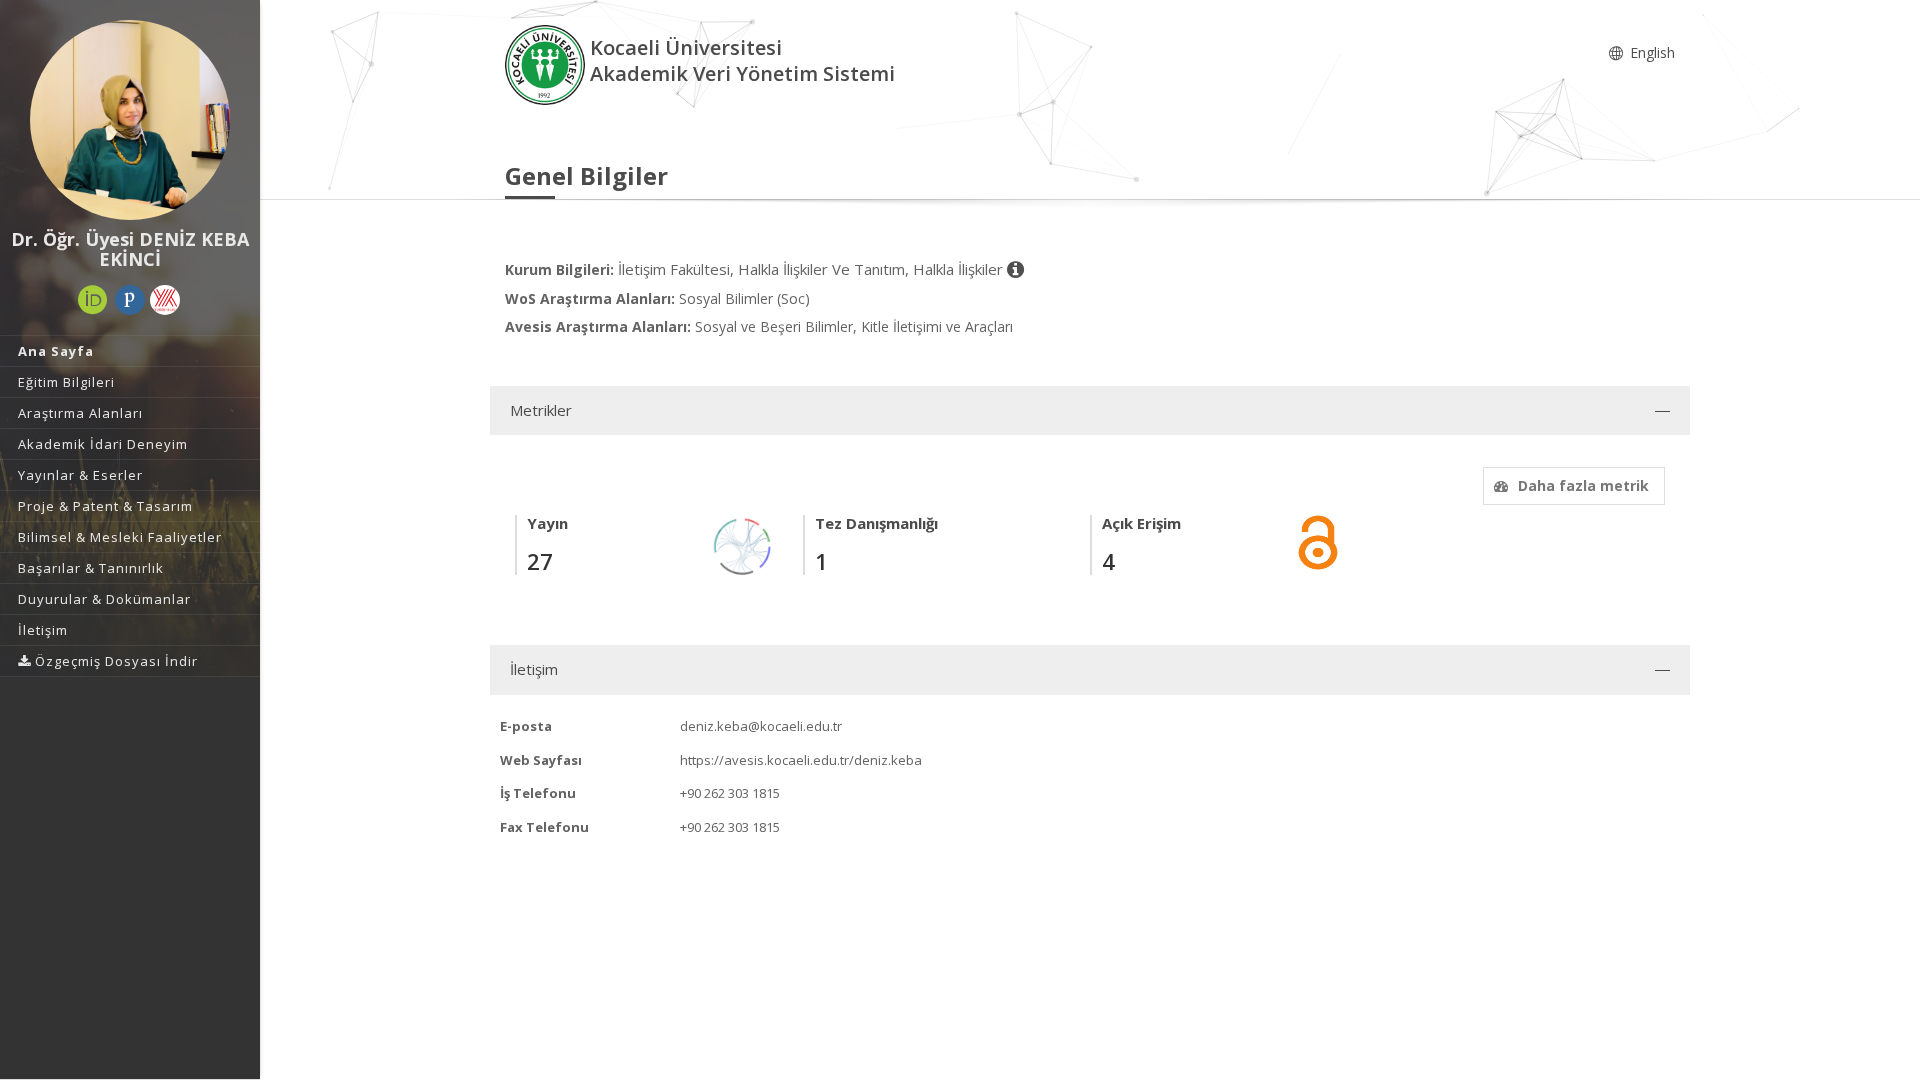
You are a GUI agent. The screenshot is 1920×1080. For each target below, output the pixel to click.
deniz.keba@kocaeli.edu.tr (761, 726)
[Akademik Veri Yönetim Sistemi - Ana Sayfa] (547, 63)
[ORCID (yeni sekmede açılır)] (93, 300)
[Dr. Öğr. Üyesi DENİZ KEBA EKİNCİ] (130, 120)
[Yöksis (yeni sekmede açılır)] (165, 300)
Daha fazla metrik (1583, 485)
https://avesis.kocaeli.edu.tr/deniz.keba (801, 760)
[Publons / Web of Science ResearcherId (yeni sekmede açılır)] (130, 300)
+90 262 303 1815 (730, 793)
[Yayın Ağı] (743, 545)
